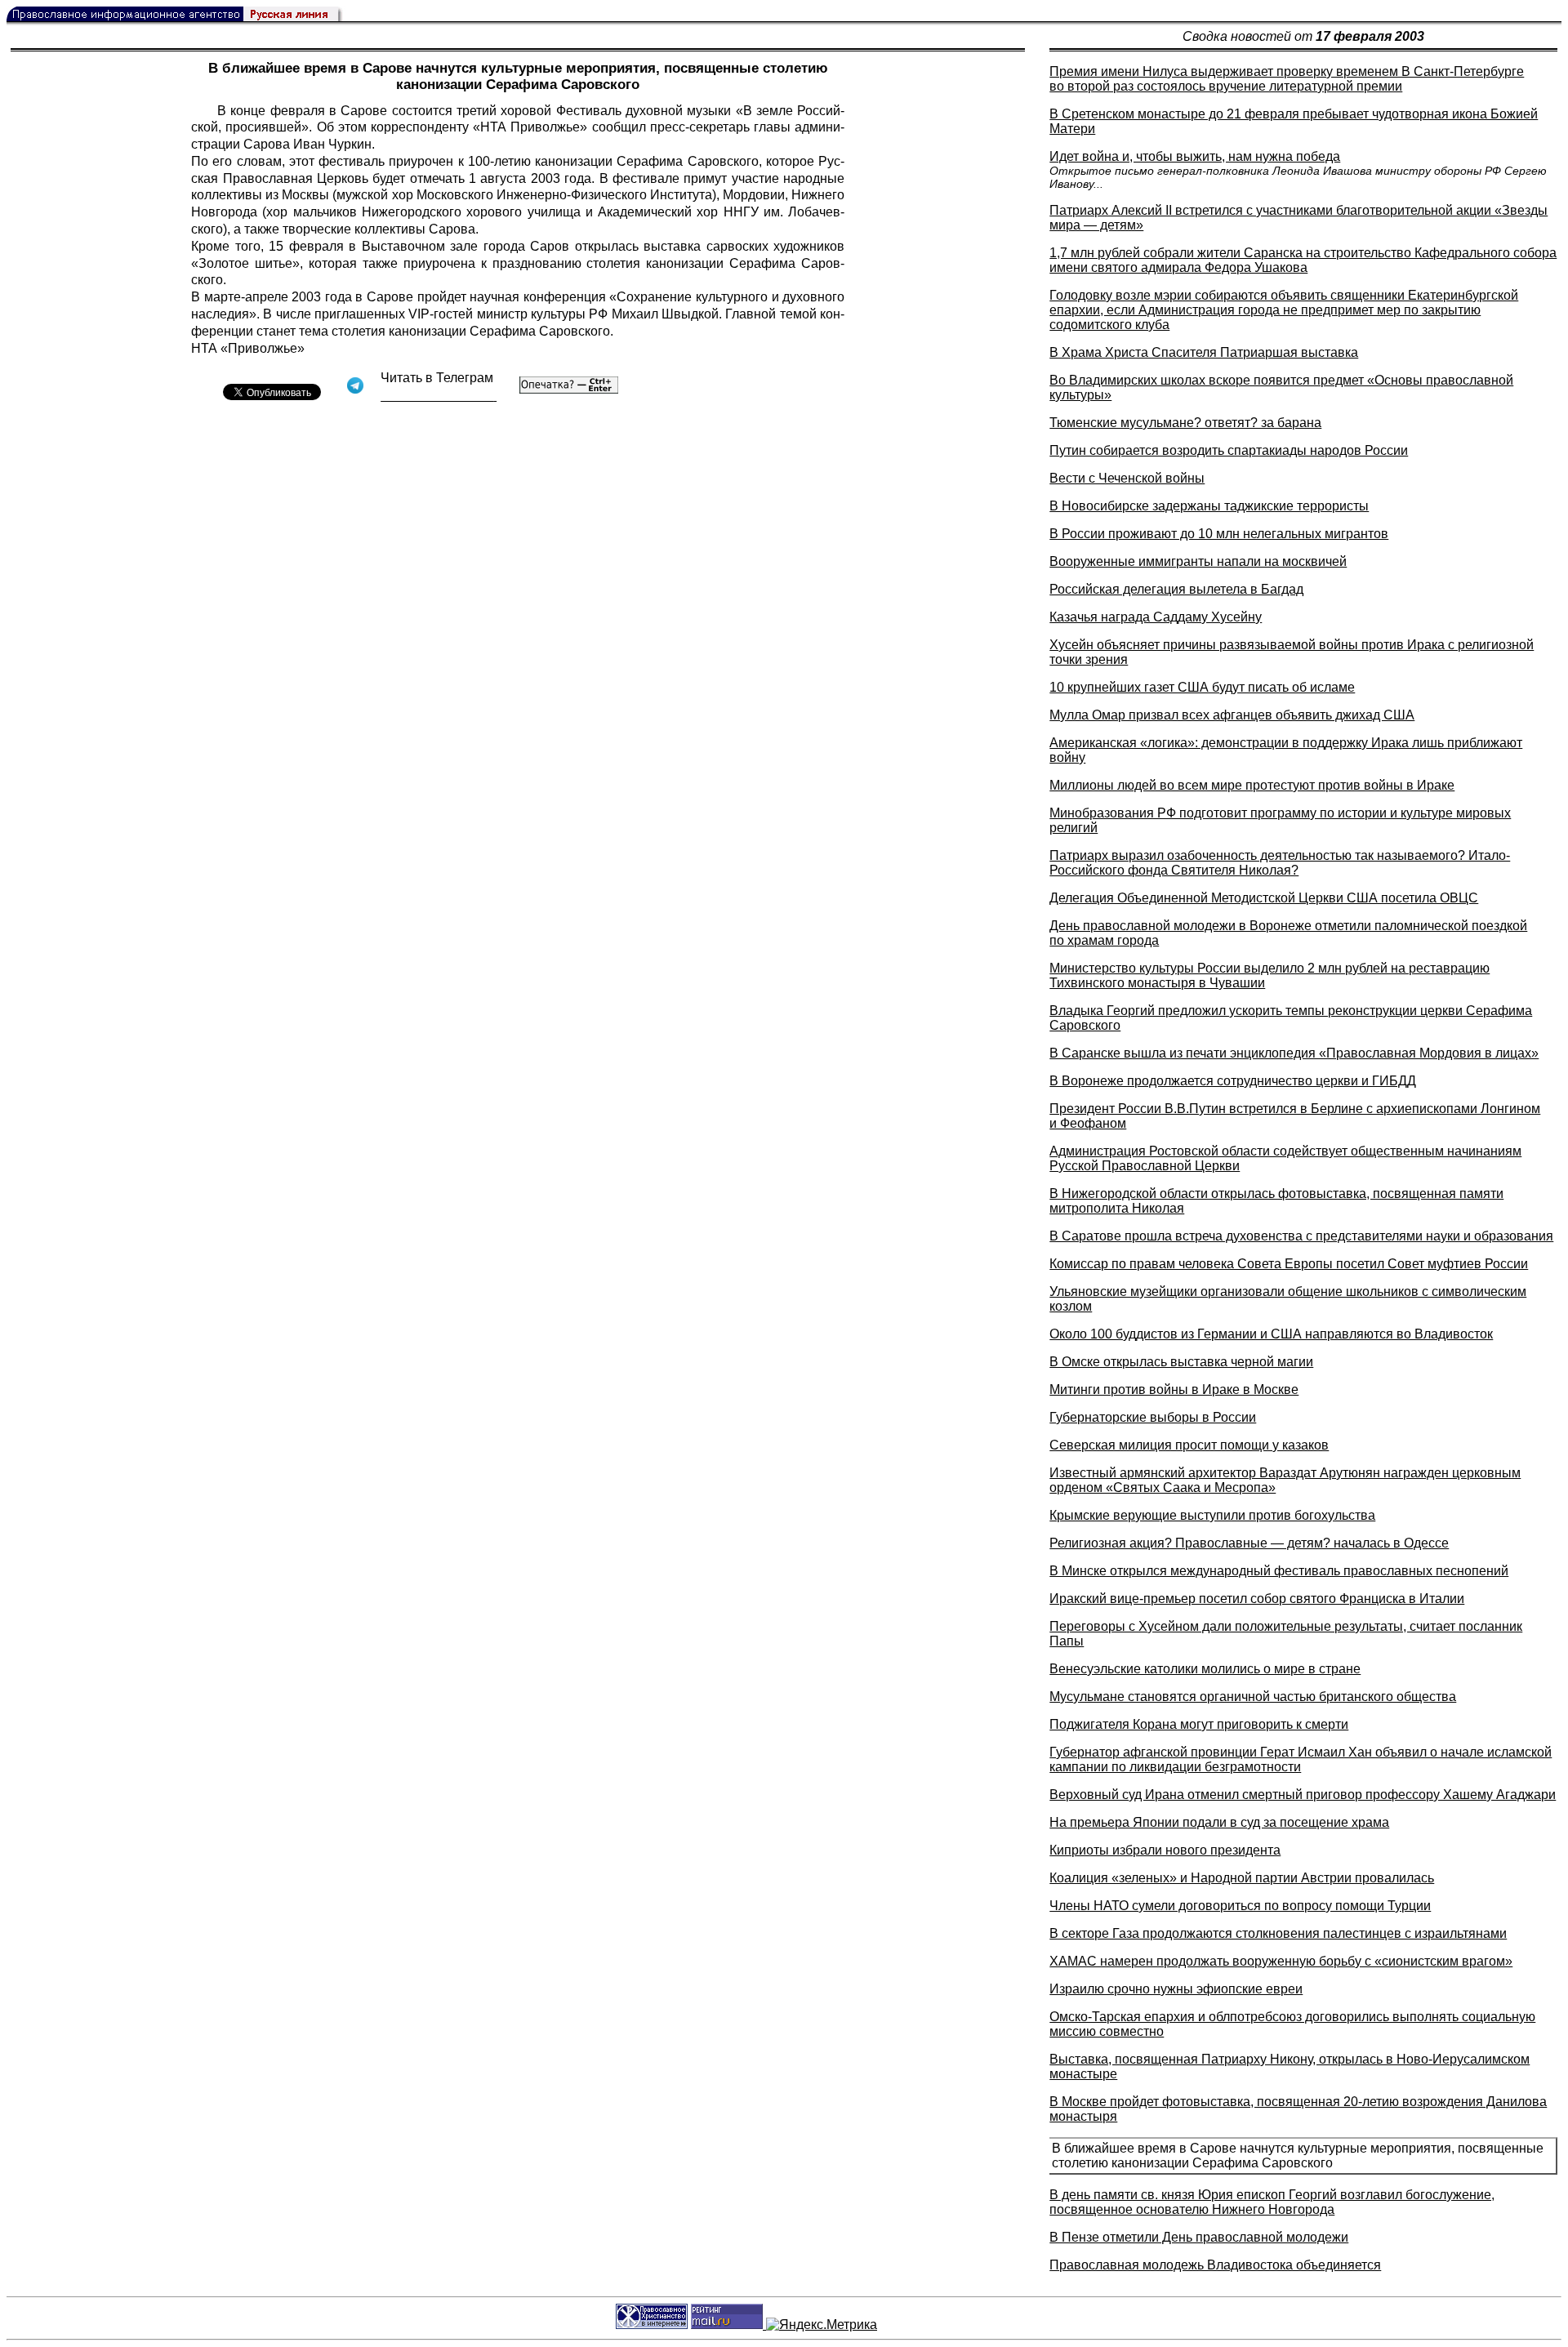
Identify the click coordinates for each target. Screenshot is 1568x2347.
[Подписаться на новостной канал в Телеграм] (439, 396)
